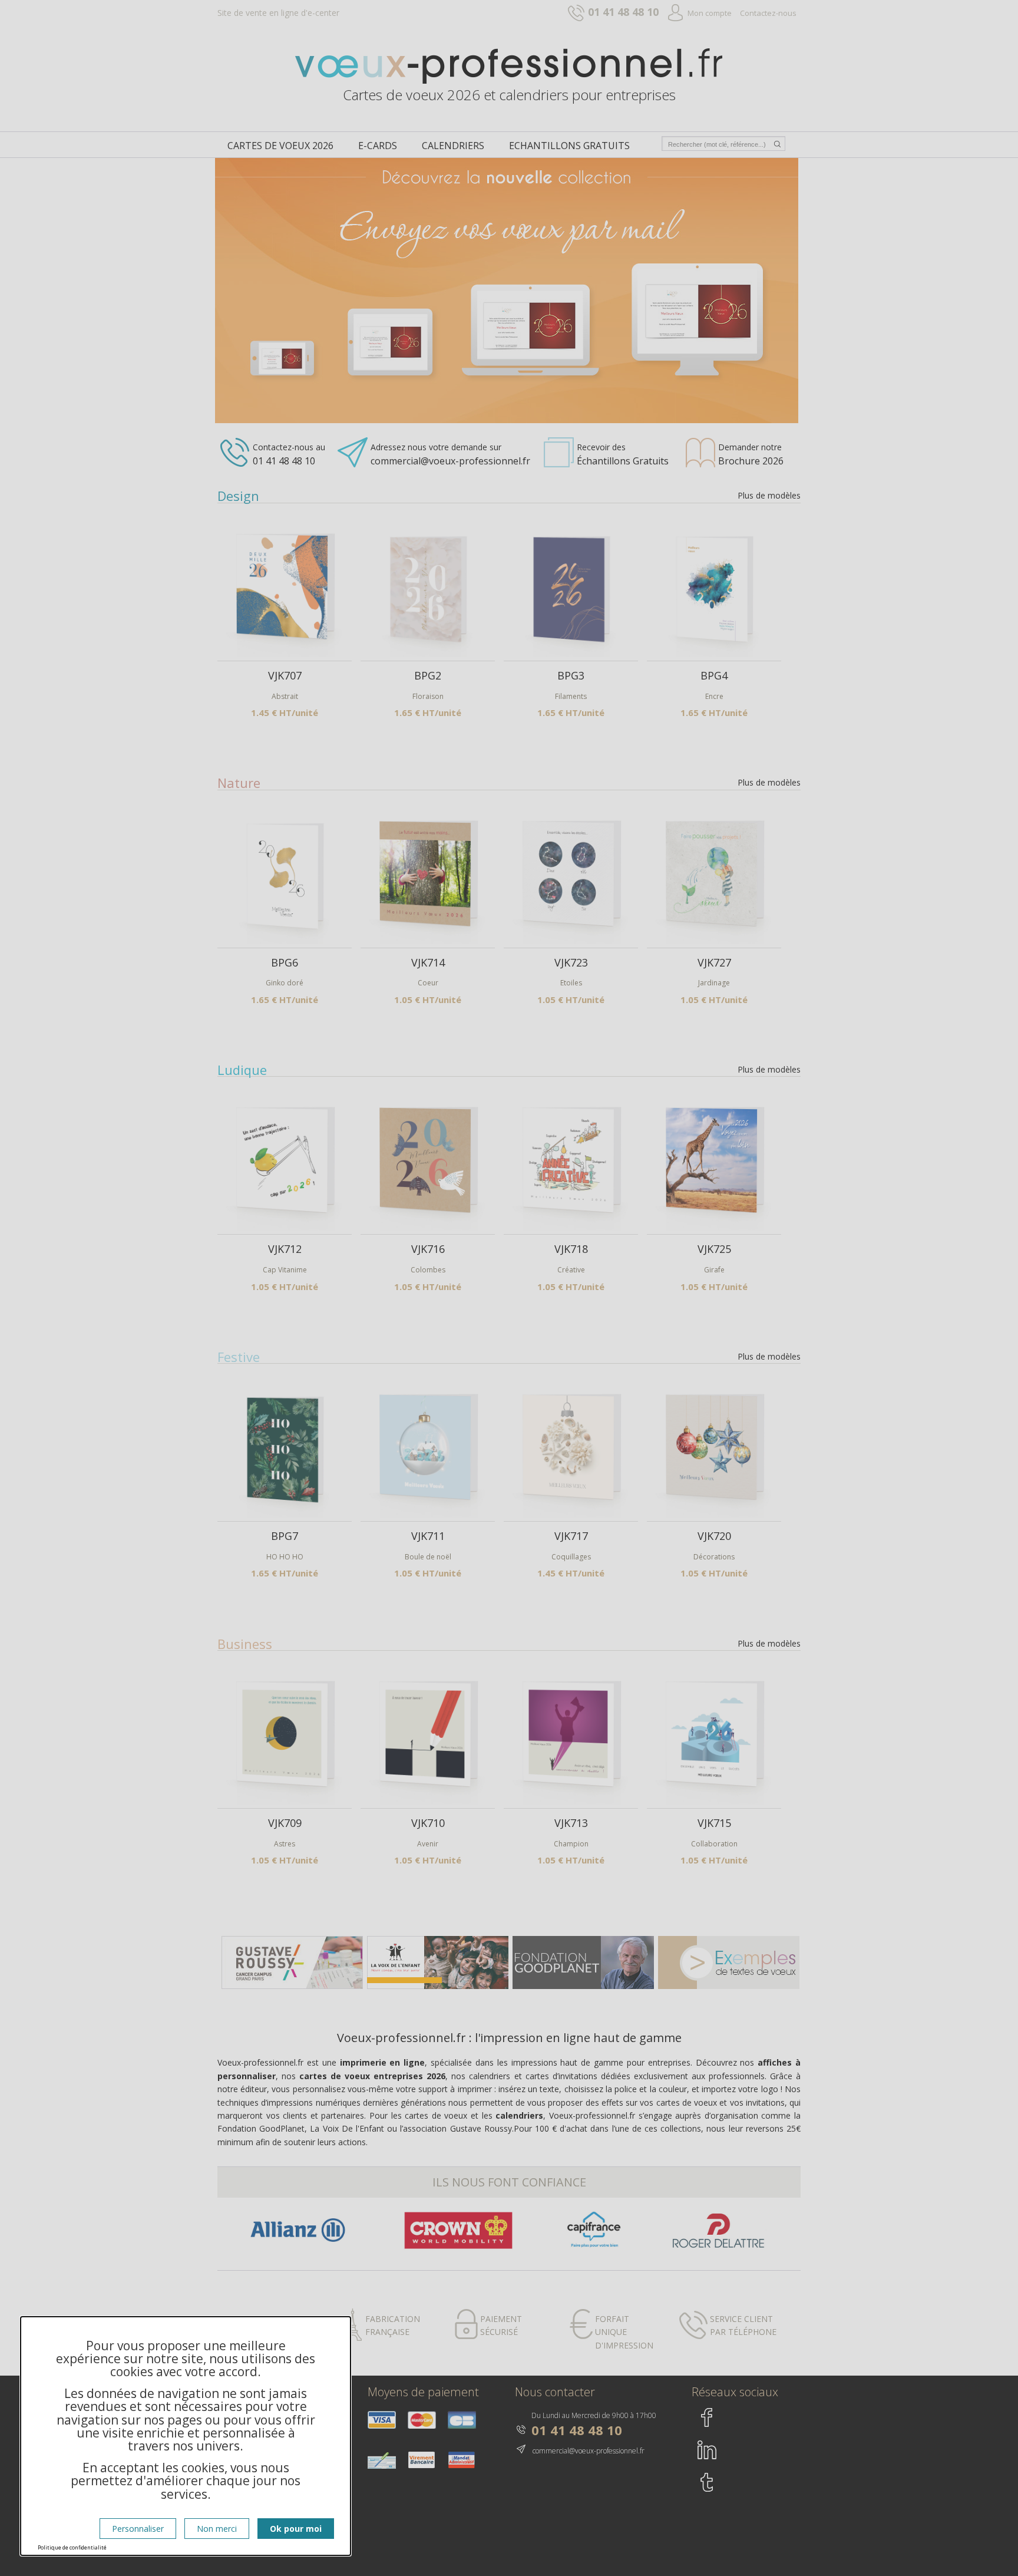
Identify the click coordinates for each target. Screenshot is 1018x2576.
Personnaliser (138, 2529)
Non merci (217, 2529)
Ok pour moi (296, 2529)
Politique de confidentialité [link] (72, 2547)
